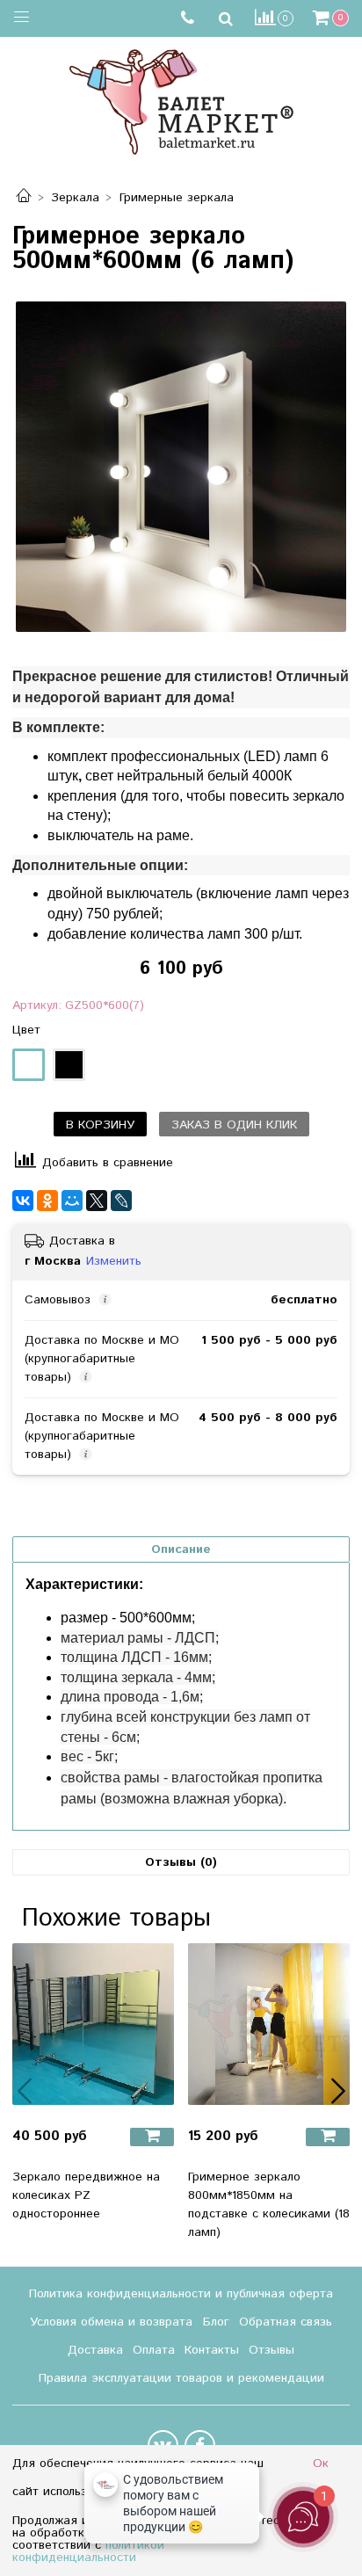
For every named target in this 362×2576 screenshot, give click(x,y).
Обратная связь (286, 2322)
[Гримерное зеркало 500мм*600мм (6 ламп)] (181, 467)
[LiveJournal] (121, 1201)
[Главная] (24, 198)
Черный (69, 1065)
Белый (29, 1065)
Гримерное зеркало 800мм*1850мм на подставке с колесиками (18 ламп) (269, 2205)
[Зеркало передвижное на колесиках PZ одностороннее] (93, 2024)
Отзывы (271, 2350)
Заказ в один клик (234, 1125)
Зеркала (75, 198)
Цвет (26, 1030)
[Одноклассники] (47, 1201)
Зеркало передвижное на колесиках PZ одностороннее (86, 2195)
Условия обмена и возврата (111, 2322)
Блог (216, 2322)
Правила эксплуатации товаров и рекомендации (181, 2378)
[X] (97, 1201)
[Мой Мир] (72, 1201)
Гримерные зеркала (177, 198)
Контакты (212, 2350)
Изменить (114, 1261)
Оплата (154, 2350)
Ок (321, 2464)
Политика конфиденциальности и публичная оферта (181, 2294)
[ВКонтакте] (23, 1201)
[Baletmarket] (181, 100)
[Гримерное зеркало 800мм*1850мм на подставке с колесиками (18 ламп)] (269, 2024)
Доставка (95, 2350)
